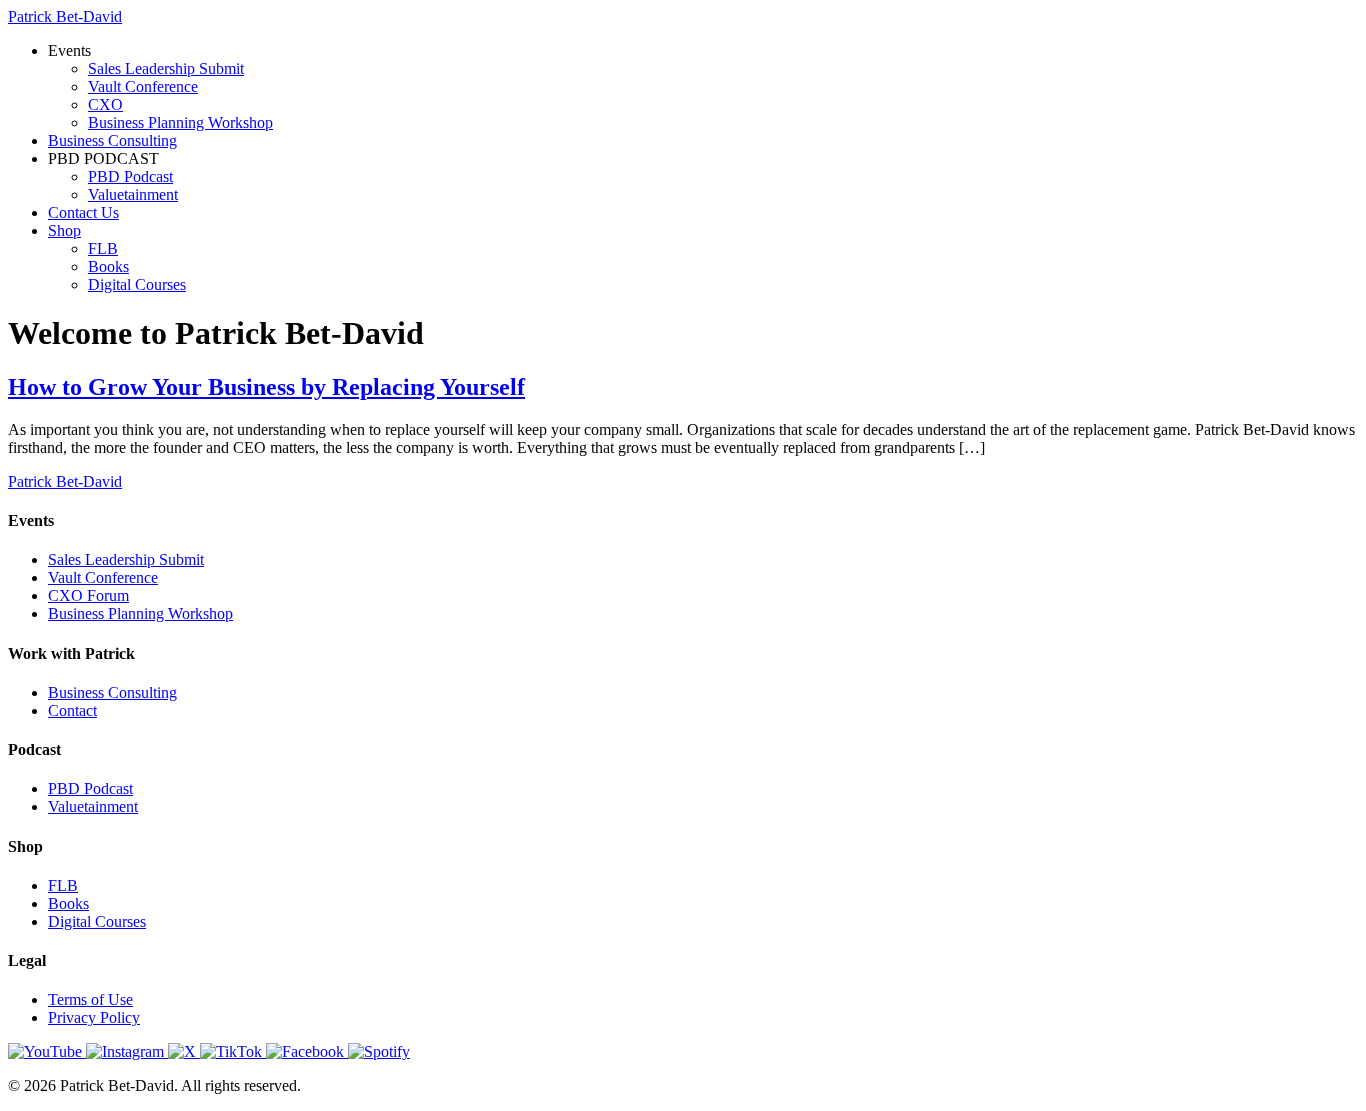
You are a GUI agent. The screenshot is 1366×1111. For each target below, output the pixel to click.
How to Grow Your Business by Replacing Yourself (266, 387)
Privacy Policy (94, 1017)
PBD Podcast (130, 176)
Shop (64, 230)
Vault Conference (143, 86)
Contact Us (83, 212)
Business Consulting (112, 140)
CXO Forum (88, 595)
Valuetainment (133, 194)
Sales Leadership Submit (166, 68)
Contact (72, 710)
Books (108, 266)
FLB (103, 248)
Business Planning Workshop (180, 122)
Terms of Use (90, 999)
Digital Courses (137, 284)
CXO (105, 104)
